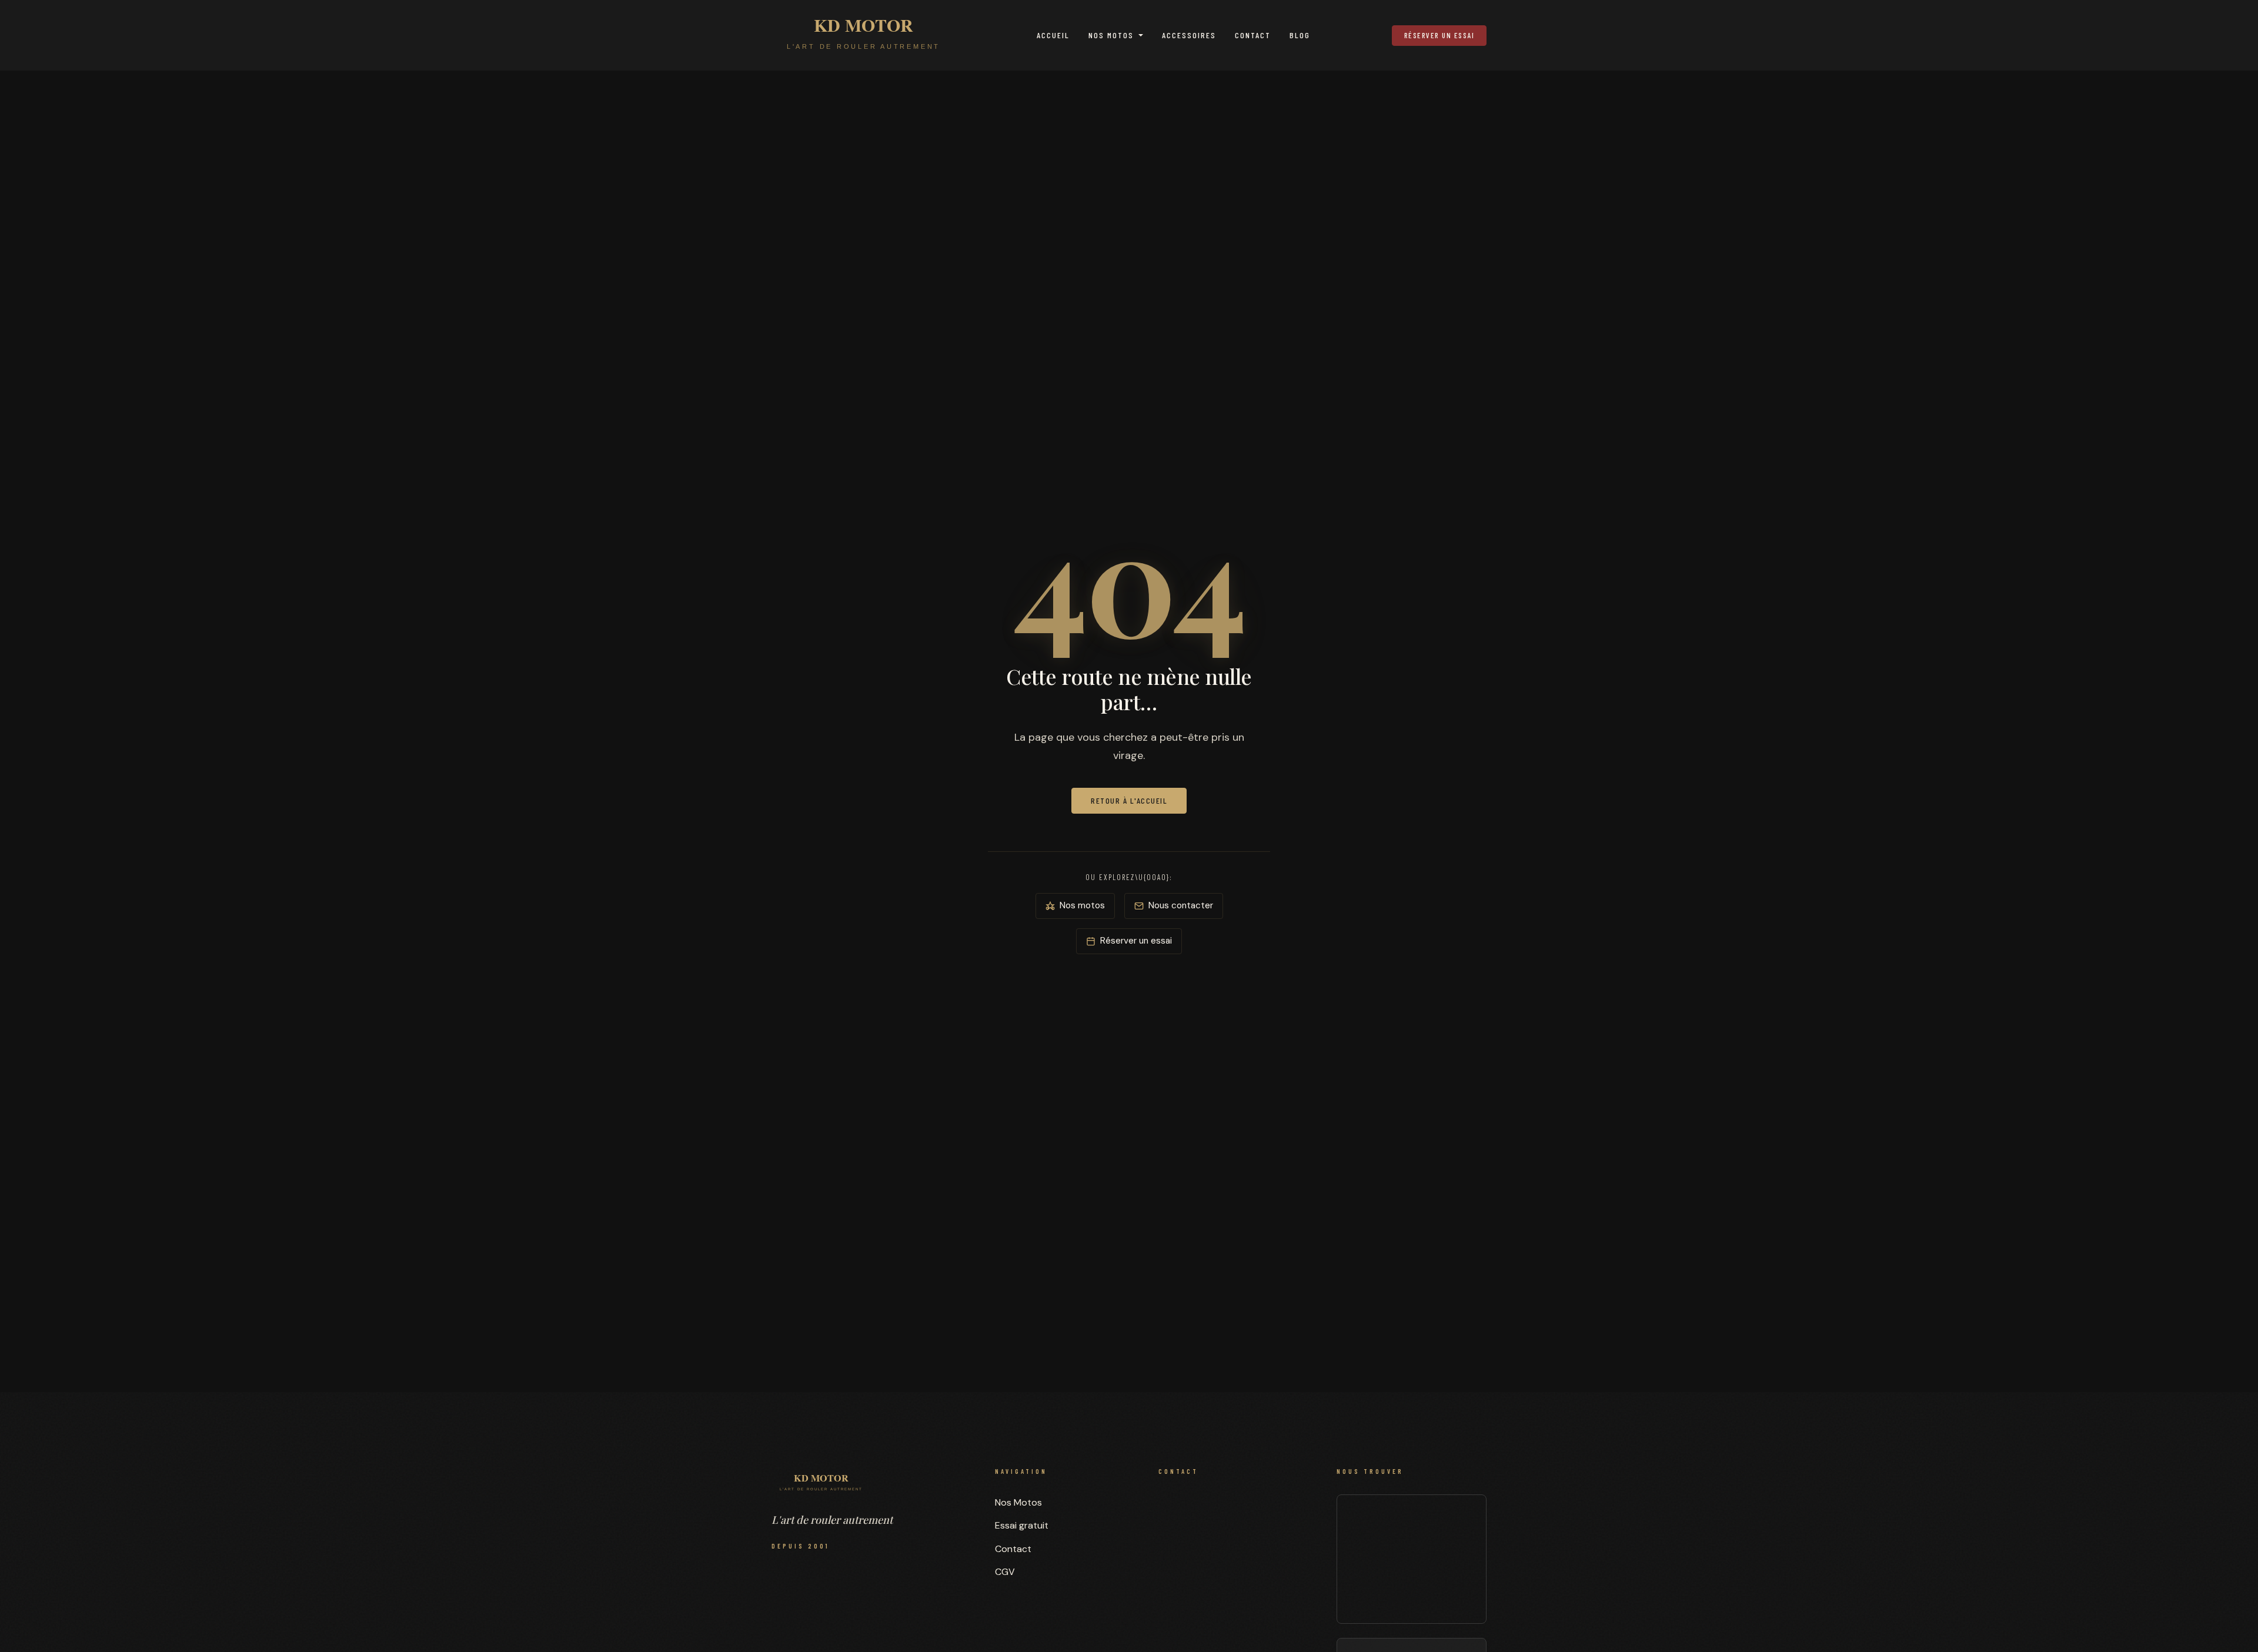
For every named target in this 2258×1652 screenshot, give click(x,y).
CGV (1005, 1572)
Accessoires (1189, 35)
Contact (1253, 35)
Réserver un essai (1439, 35)
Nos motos (1082, 905)
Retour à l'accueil (1129, 800)
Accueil (1053, 35)
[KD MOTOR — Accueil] (864, 35)
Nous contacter (1181, 905)
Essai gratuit (1022, 1525)
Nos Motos (1111, 35)
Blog (1300, 35)
